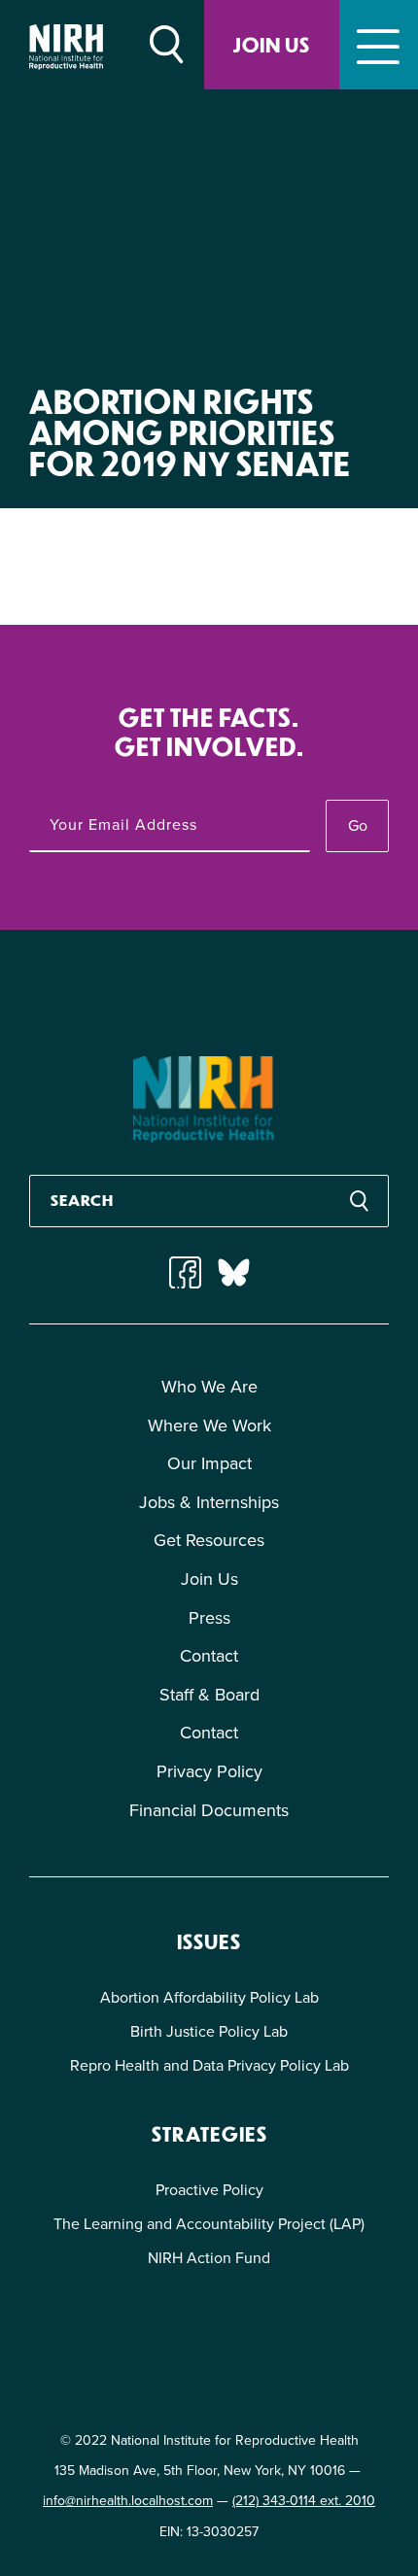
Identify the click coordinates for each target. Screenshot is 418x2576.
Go (358, 825)
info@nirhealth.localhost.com (128, 2501)
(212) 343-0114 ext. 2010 (304, 2501)
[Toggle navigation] (379, 45)
